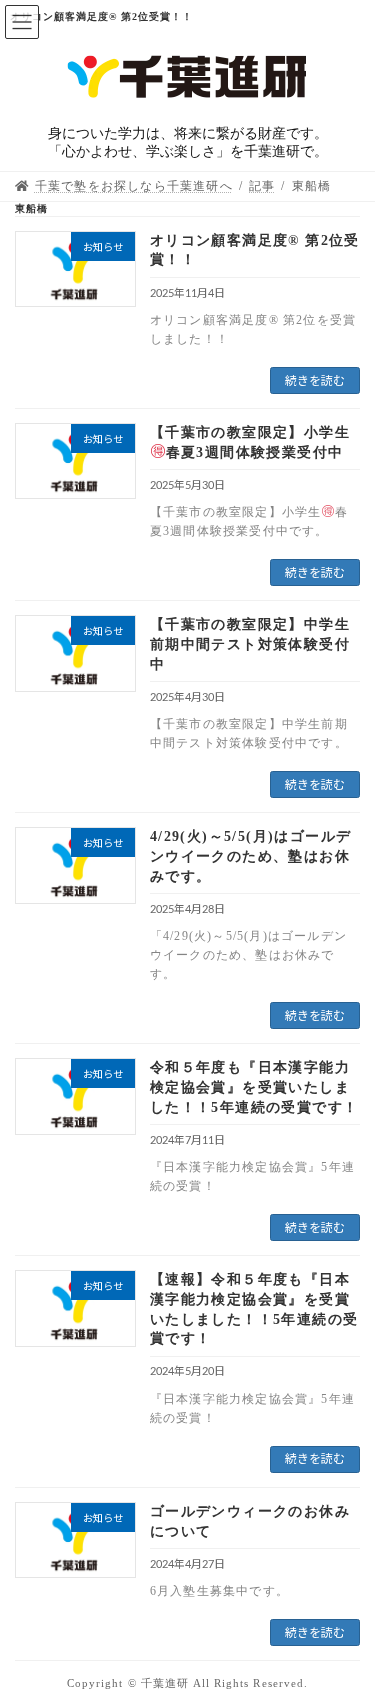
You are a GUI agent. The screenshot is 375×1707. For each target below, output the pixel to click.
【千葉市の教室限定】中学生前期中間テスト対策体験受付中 (250, 644)
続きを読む (315, 381)
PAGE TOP (345, 1634)
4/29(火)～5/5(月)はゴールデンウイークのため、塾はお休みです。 (251, 856)
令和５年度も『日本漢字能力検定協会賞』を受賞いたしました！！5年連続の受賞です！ (254, 1087)
